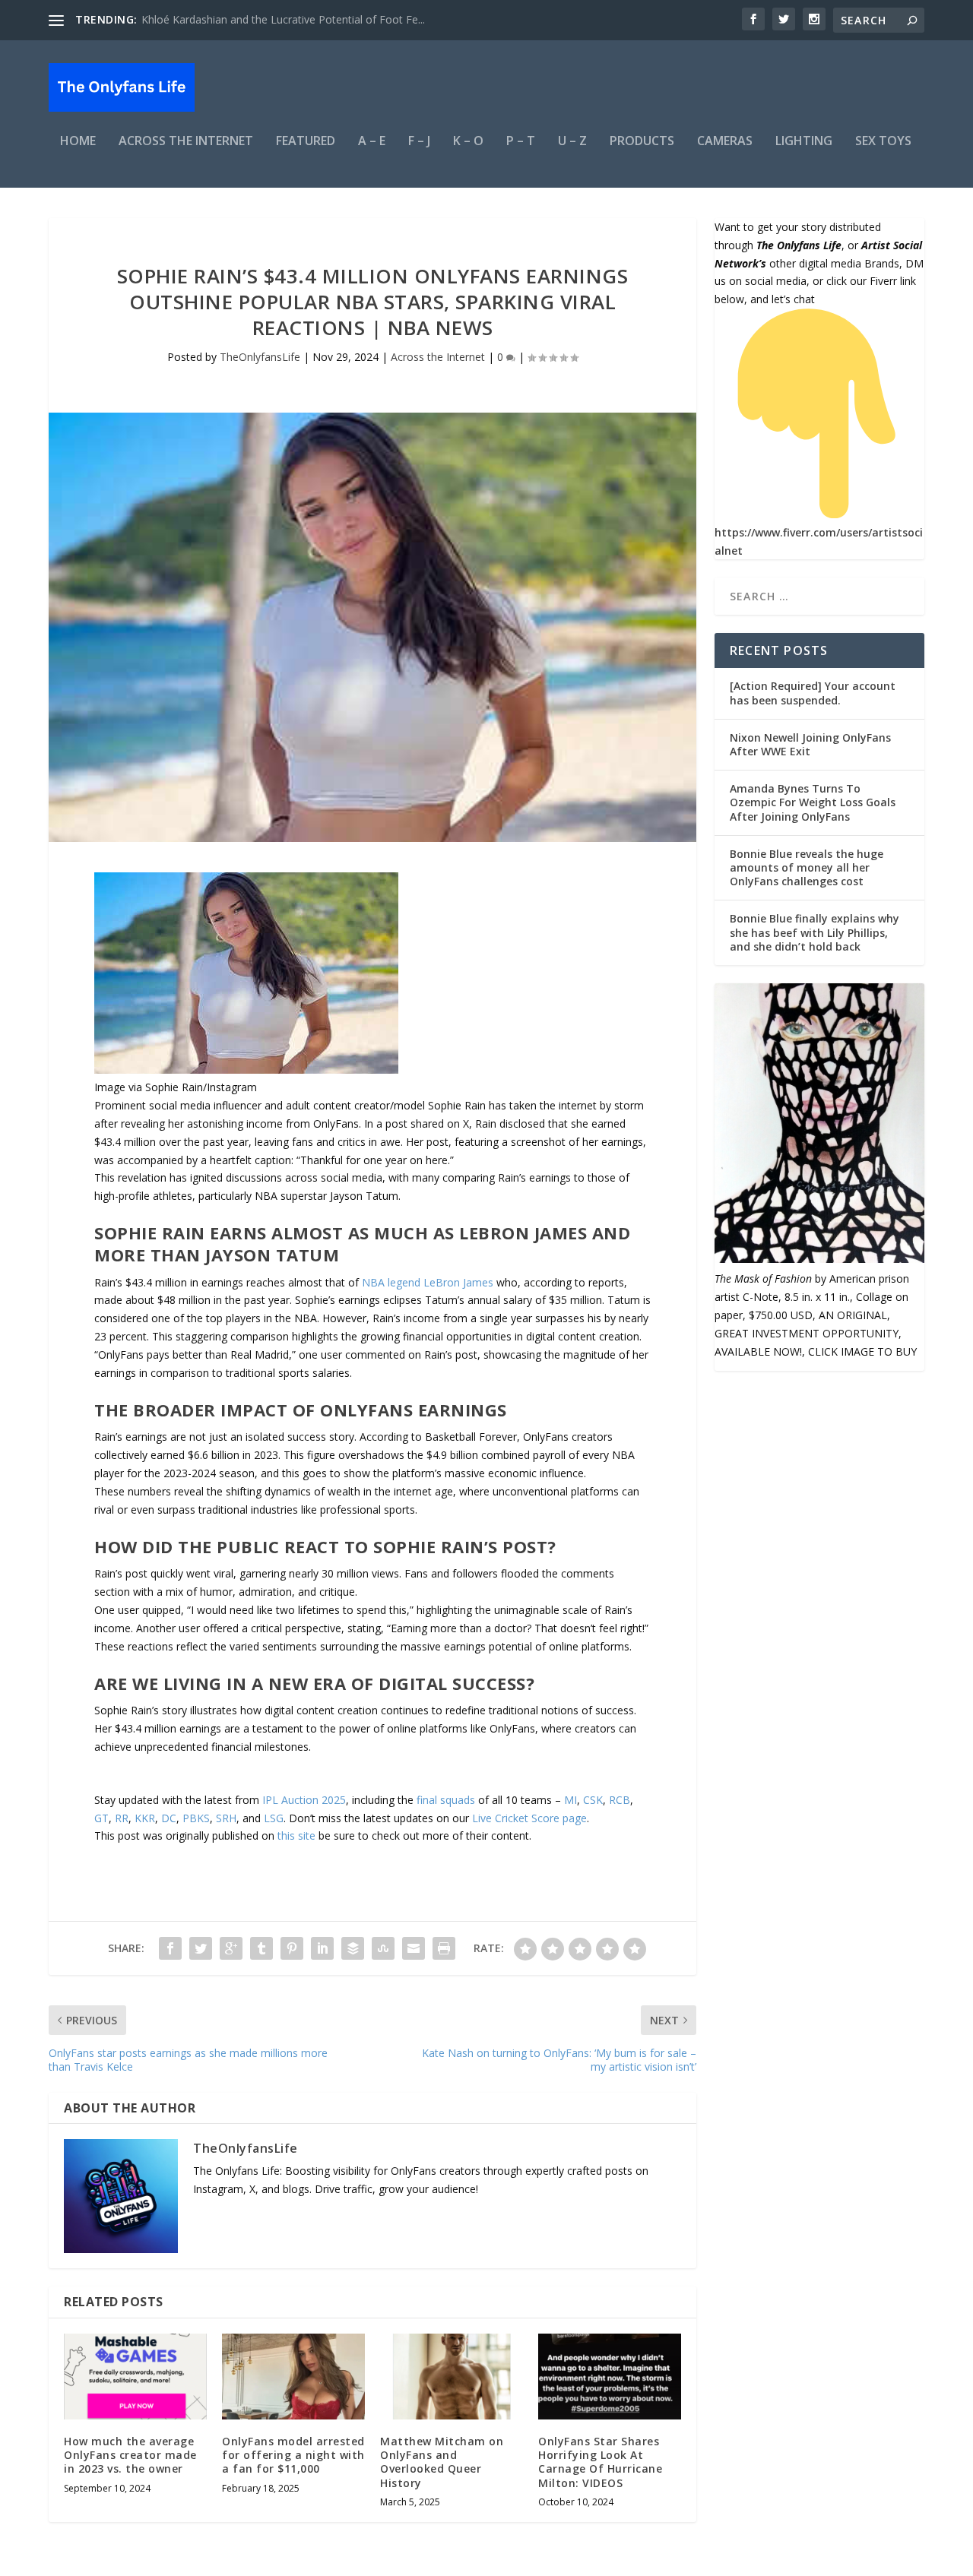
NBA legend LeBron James (428, 1282)
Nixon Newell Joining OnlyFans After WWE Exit (810, 744)
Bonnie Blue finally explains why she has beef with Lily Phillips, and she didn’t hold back (815, 932)
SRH (226, 1818)
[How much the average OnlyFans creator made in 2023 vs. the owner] (135, 2377)
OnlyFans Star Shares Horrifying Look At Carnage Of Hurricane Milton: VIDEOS (600, 2462)
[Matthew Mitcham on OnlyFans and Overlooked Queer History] (452, 2377)
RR (122, 1818)
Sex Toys (883, 142)
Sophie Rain (457, 1105)
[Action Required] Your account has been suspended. (813, 693)
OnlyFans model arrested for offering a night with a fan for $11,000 (293, 2455)
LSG (274, 1818)
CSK (593, 1800)
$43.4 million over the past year (171, 1142)
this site (296, 1835)
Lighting (804, 142)
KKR (145, 1818)
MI (570, 1800)
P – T (521, 142)
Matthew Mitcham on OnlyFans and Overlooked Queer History (442, 2462)
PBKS (196, 1818)
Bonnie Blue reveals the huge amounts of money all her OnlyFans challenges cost (807, 867)
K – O (468, 142)
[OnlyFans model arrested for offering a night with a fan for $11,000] (293, 2377)
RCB (620, 1800)
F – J (419, 142)
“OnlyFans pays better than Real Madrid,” (195, 1354)
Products (642, 142)
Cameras (725, 142)
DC (169, 1818)
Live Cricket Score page (529, 1818)
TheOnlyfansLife (260, 357)
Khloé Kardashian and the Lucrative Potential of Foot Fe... (283, 19)
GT (101, 1818)
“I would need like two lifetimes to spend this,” (300, 1610)
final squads (446, 1800)
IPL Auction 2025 (304, 1800)
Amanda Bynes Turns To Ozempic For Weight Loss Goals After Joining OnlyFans (813, 802)
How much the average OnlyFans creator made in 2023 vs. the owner (130, 2455)
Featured (306, 142)
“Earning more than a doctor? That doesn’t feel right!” (518, 1628)
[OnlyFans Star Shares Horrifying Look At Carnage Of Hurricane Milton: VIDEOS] (610, 2377)
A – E (372, 142)
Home (78, 142)
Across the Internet (186, 142)
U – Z (572, 142)
